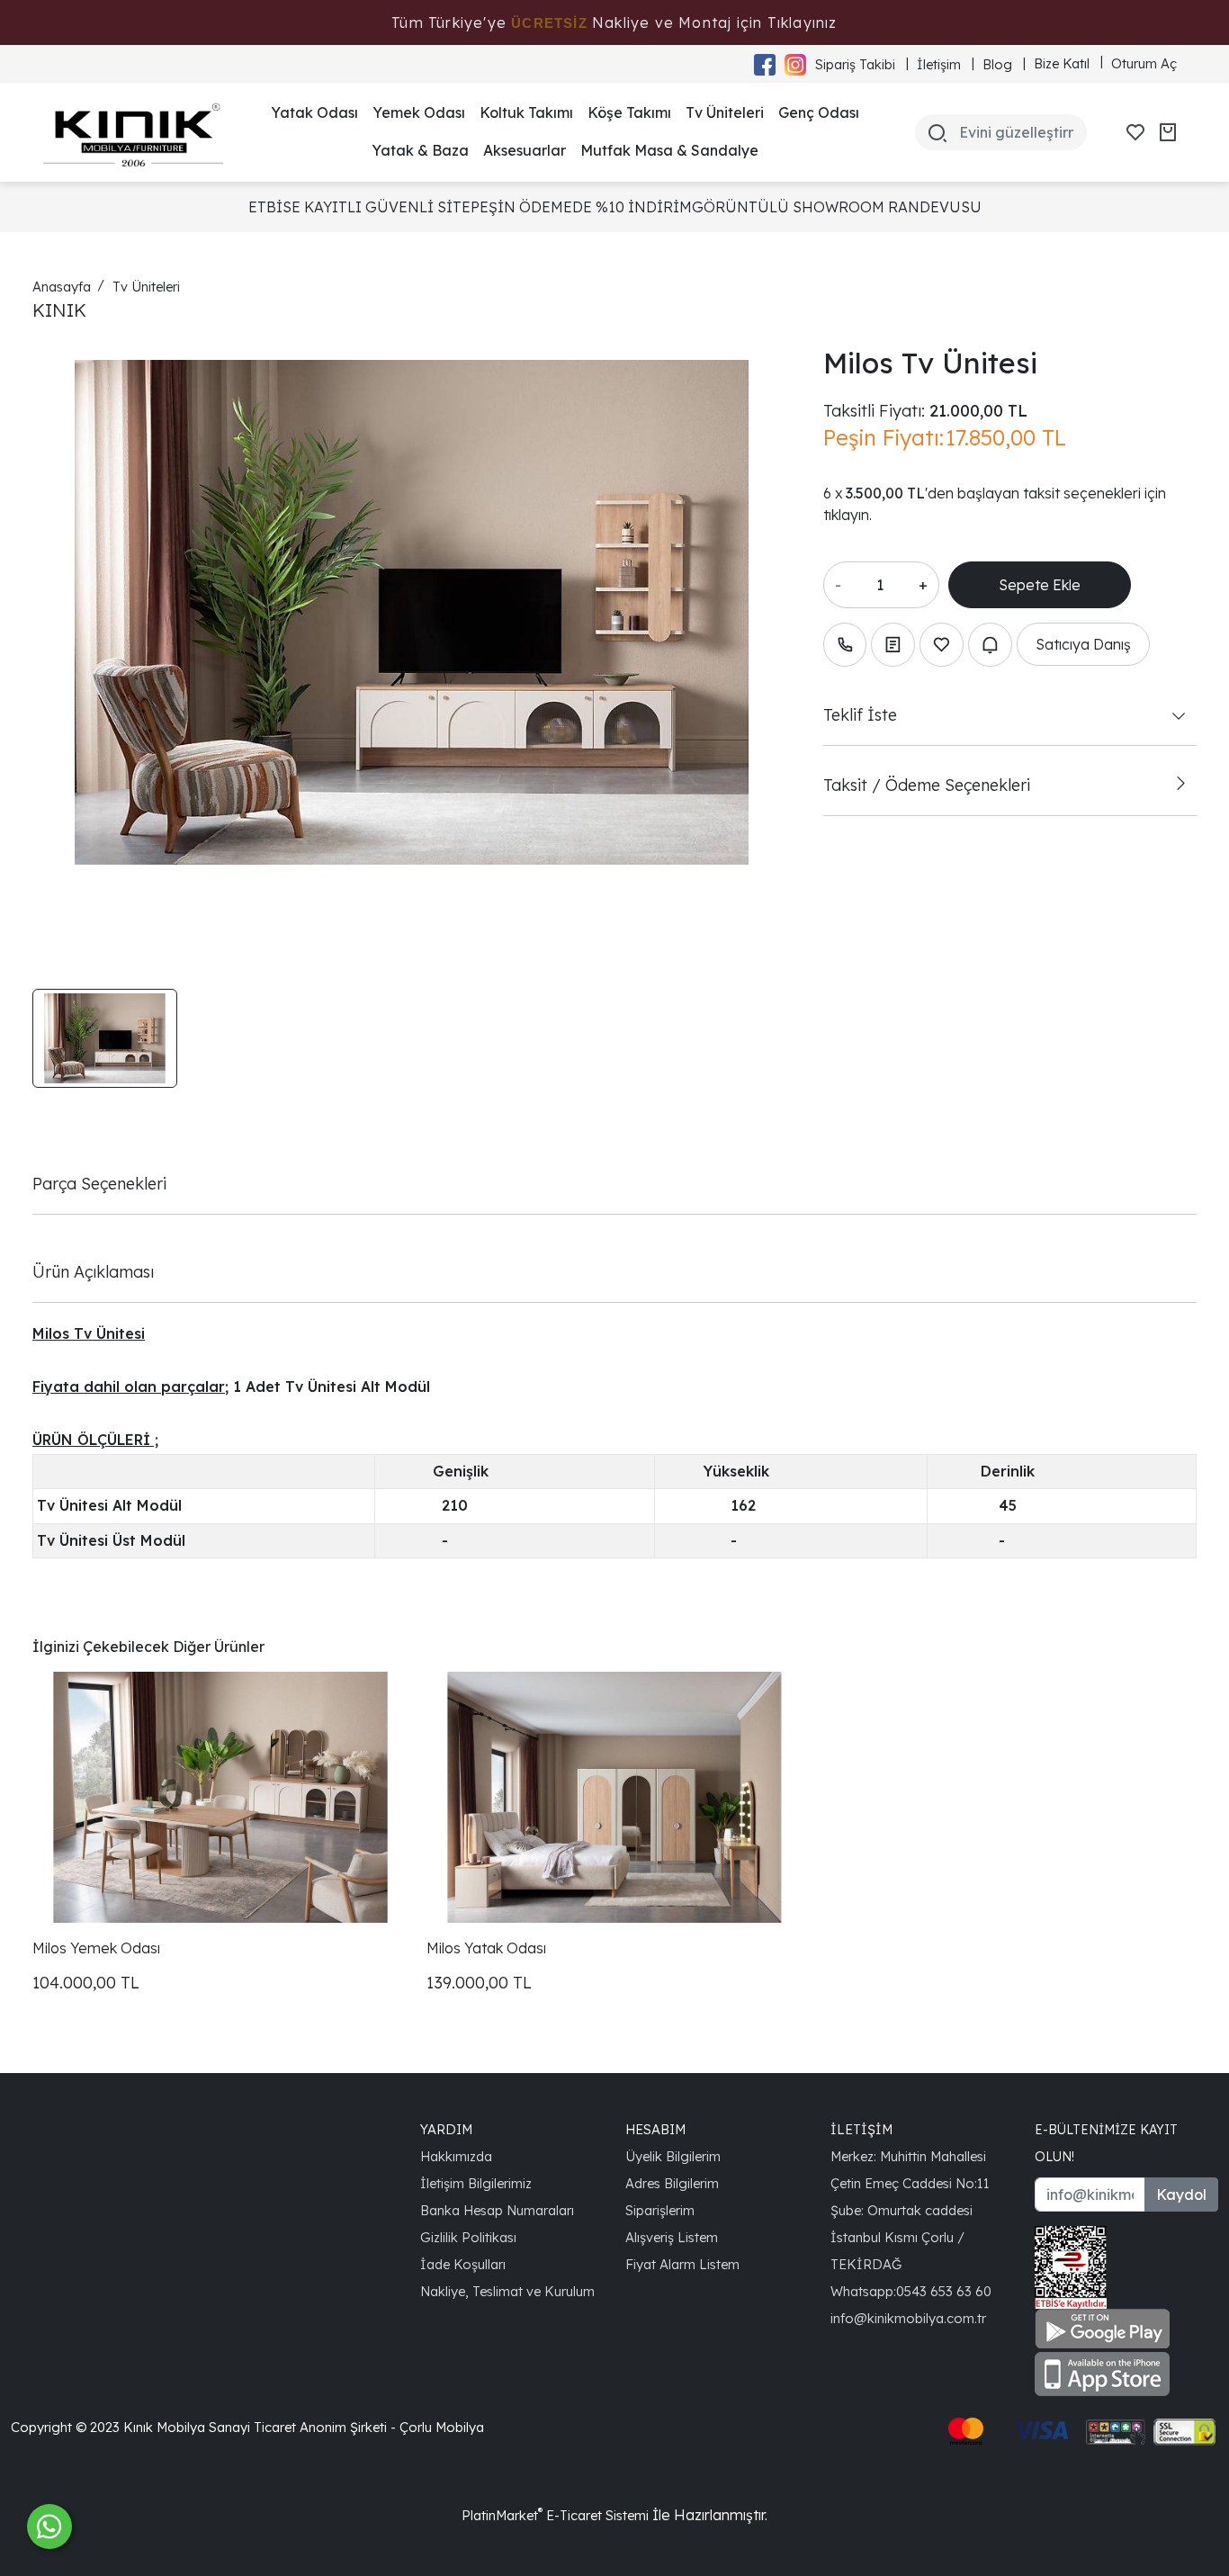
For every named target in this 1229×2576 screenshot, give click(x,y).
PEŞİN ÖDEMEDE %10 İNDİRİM (581, 207)
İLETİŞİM (861, 2129)
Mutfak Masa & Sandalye (669, 150)
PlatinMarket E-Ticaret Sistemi (555, 2515)
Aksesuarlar (525, 150)
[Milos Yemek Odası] (220, 1797)
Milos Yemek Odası (96, 1948)
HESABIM (655, 2129)
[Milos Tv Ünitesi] (412, 612)
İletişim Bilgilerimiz (476, 2183)
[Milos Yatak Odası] (614, 1797)
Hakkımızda (456, 2156)
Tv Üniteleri (725, 112)
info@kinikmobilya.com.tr (908, 2318)
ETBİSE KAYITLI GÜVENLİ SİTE (359, 207)
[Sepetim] (1168, 132)
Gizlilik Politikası (468, 2237)
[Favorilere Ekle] (942, 645)
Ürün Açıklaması (93, 1271)
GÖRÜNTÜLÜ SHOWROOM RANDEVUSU (837, 207)
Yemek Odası (419, 112)
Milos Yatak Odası (486, 1948)
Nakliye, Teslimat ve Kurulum (507, 2291)
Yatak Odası (314, 112)
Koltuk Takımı (526, 112)
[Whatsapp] (49, 2527)
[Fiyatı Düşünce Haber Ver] (990, 645)
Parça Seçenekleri (99, 1183)
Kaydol (1181, 2195)
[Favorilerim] (1135, 132)
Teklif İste (860, 714)
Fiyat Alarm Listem (682, 2264)
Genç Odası (819, 112)
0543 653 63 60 (944, 2291)
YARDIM (446, 2129)
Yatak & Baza (420, 150)
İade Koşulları (463, 2264)
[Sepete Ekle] (1040, 585)
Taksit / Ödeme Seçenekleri (927, 785)
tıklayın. (848, 515)
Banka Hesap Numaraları (497, 2210)
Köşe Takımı (629, 112)
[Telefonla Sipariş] (845, 645)
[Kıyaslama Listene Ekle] (893, 645)
